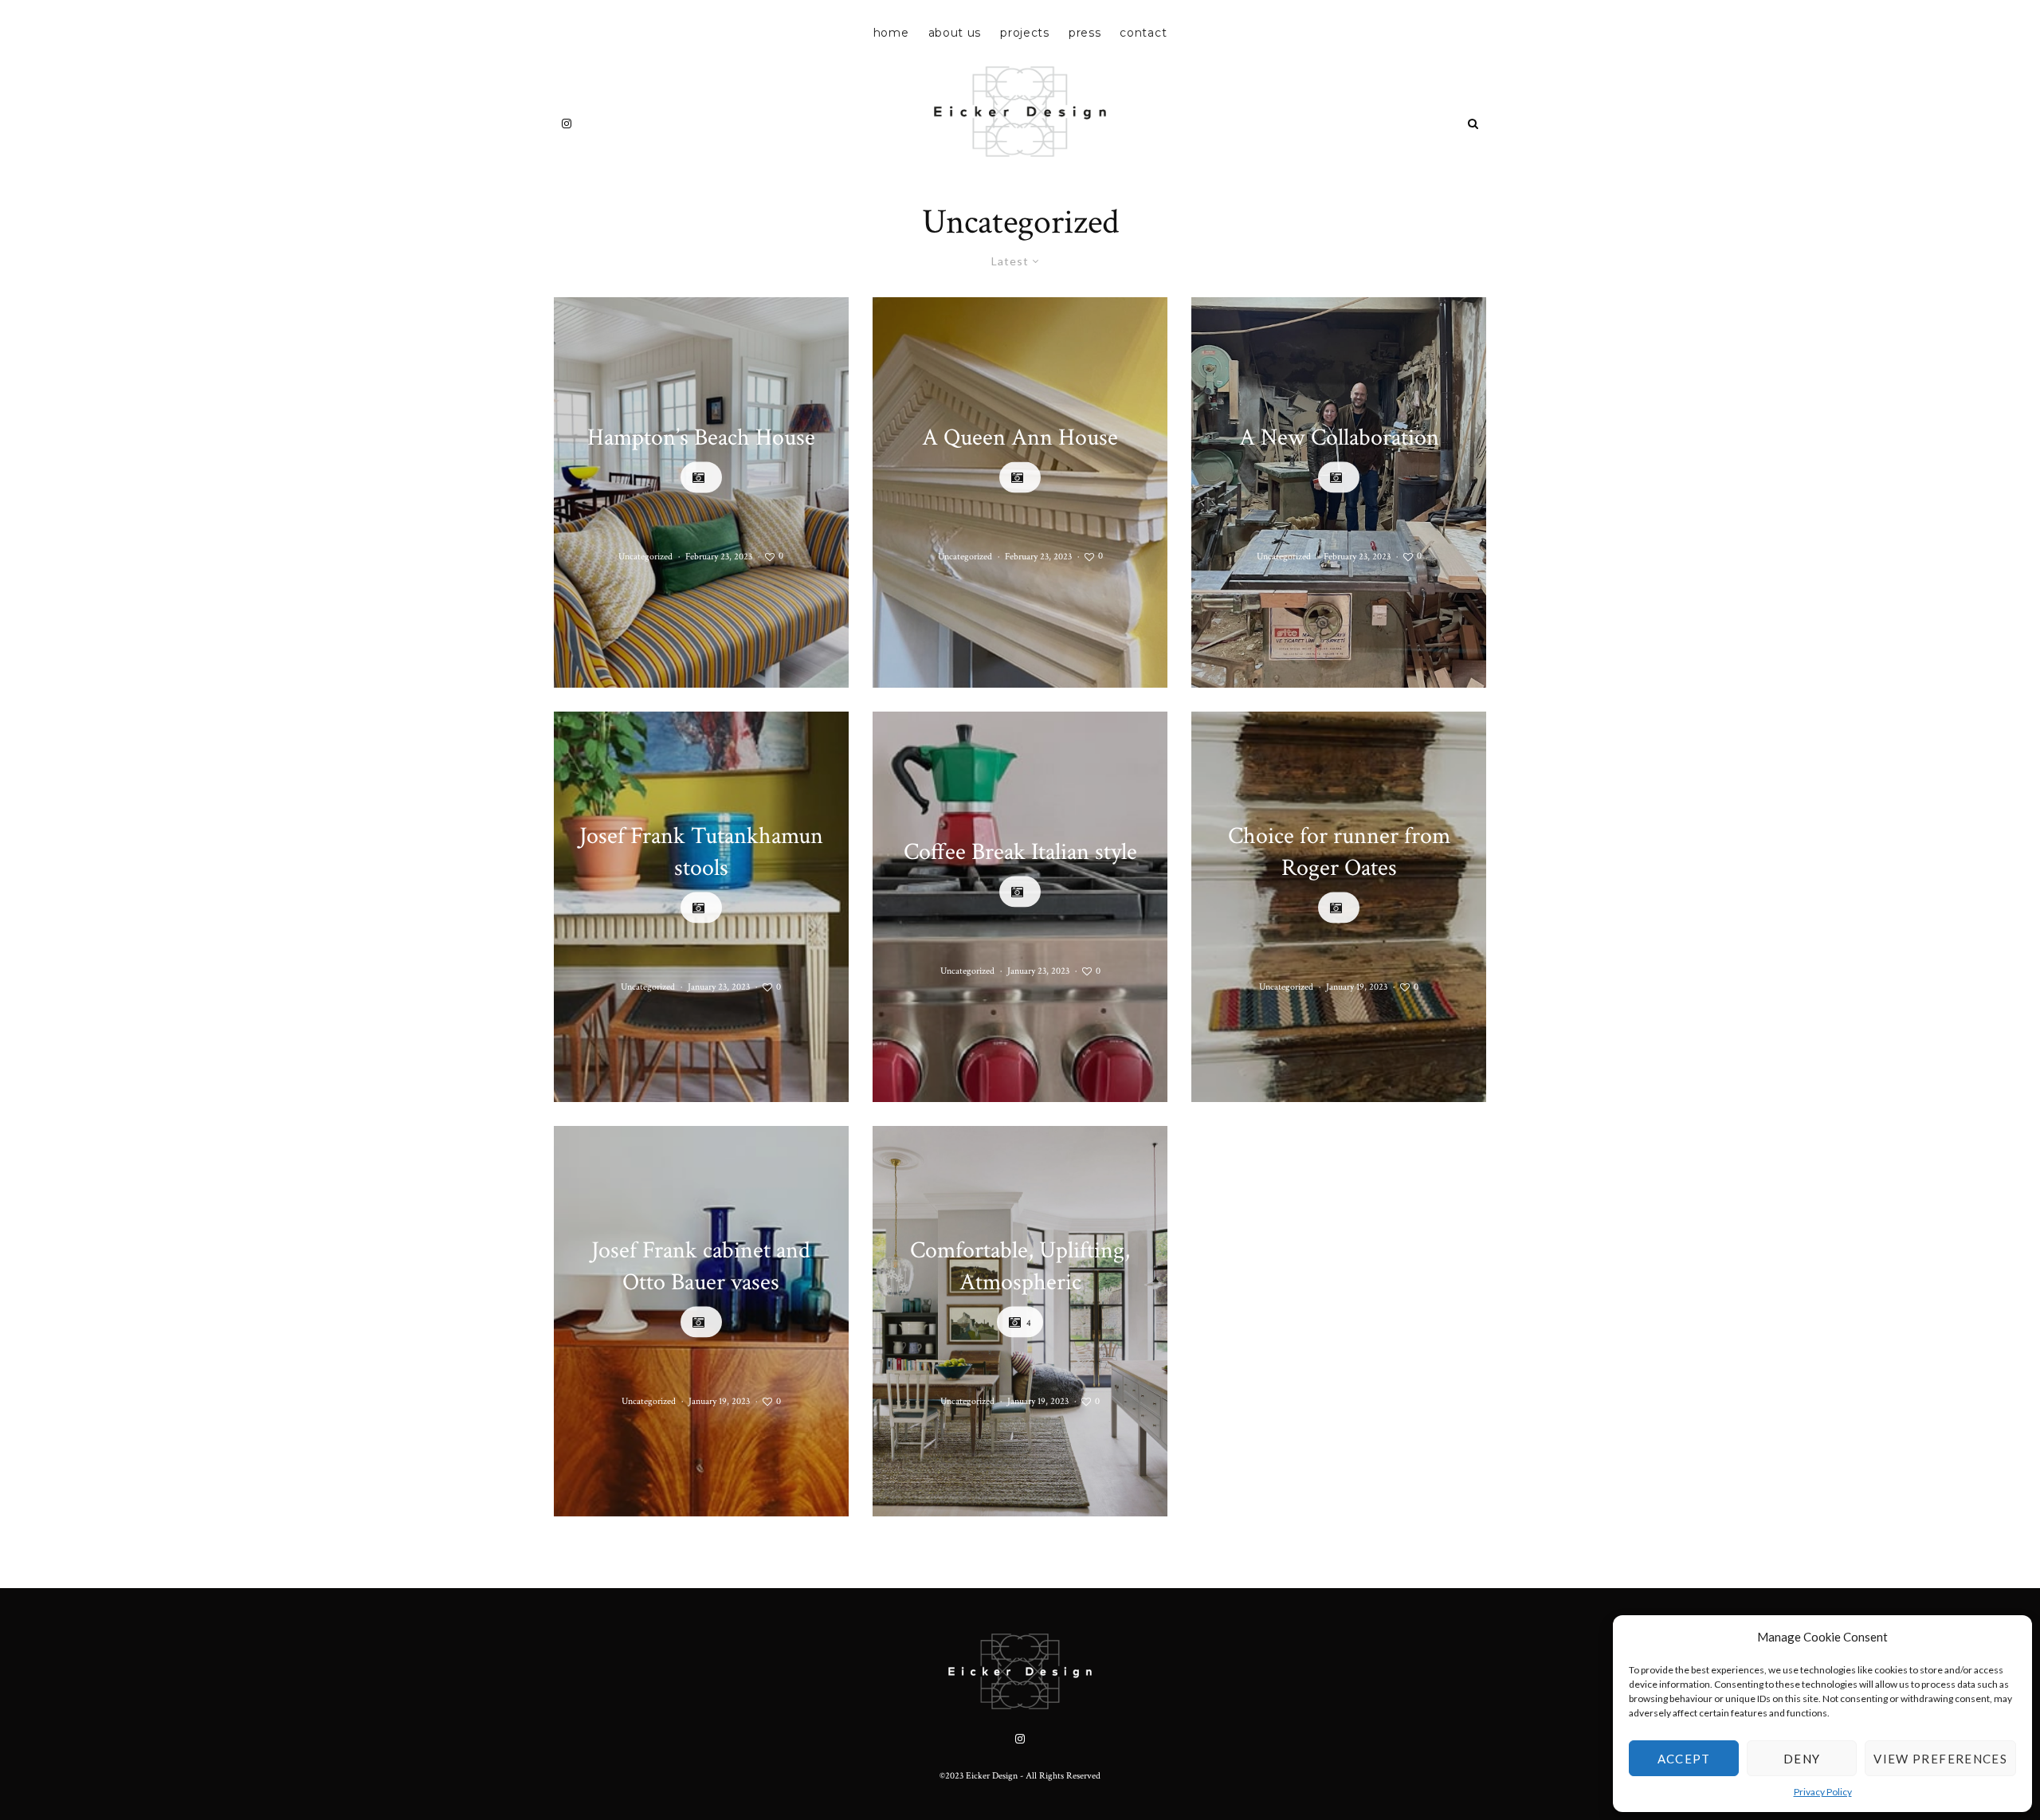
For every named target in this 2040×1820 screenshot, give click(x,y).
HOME (891, 33)
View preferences (1940, 1759)
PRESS (1085, 33)
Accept (1684, 1759)
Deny (1802, 1759)
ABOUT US (955, 33)
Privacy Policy (1823, 1792)
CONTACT (1143, 33)
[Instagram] (567, 124)
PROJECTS (1025, 33)
